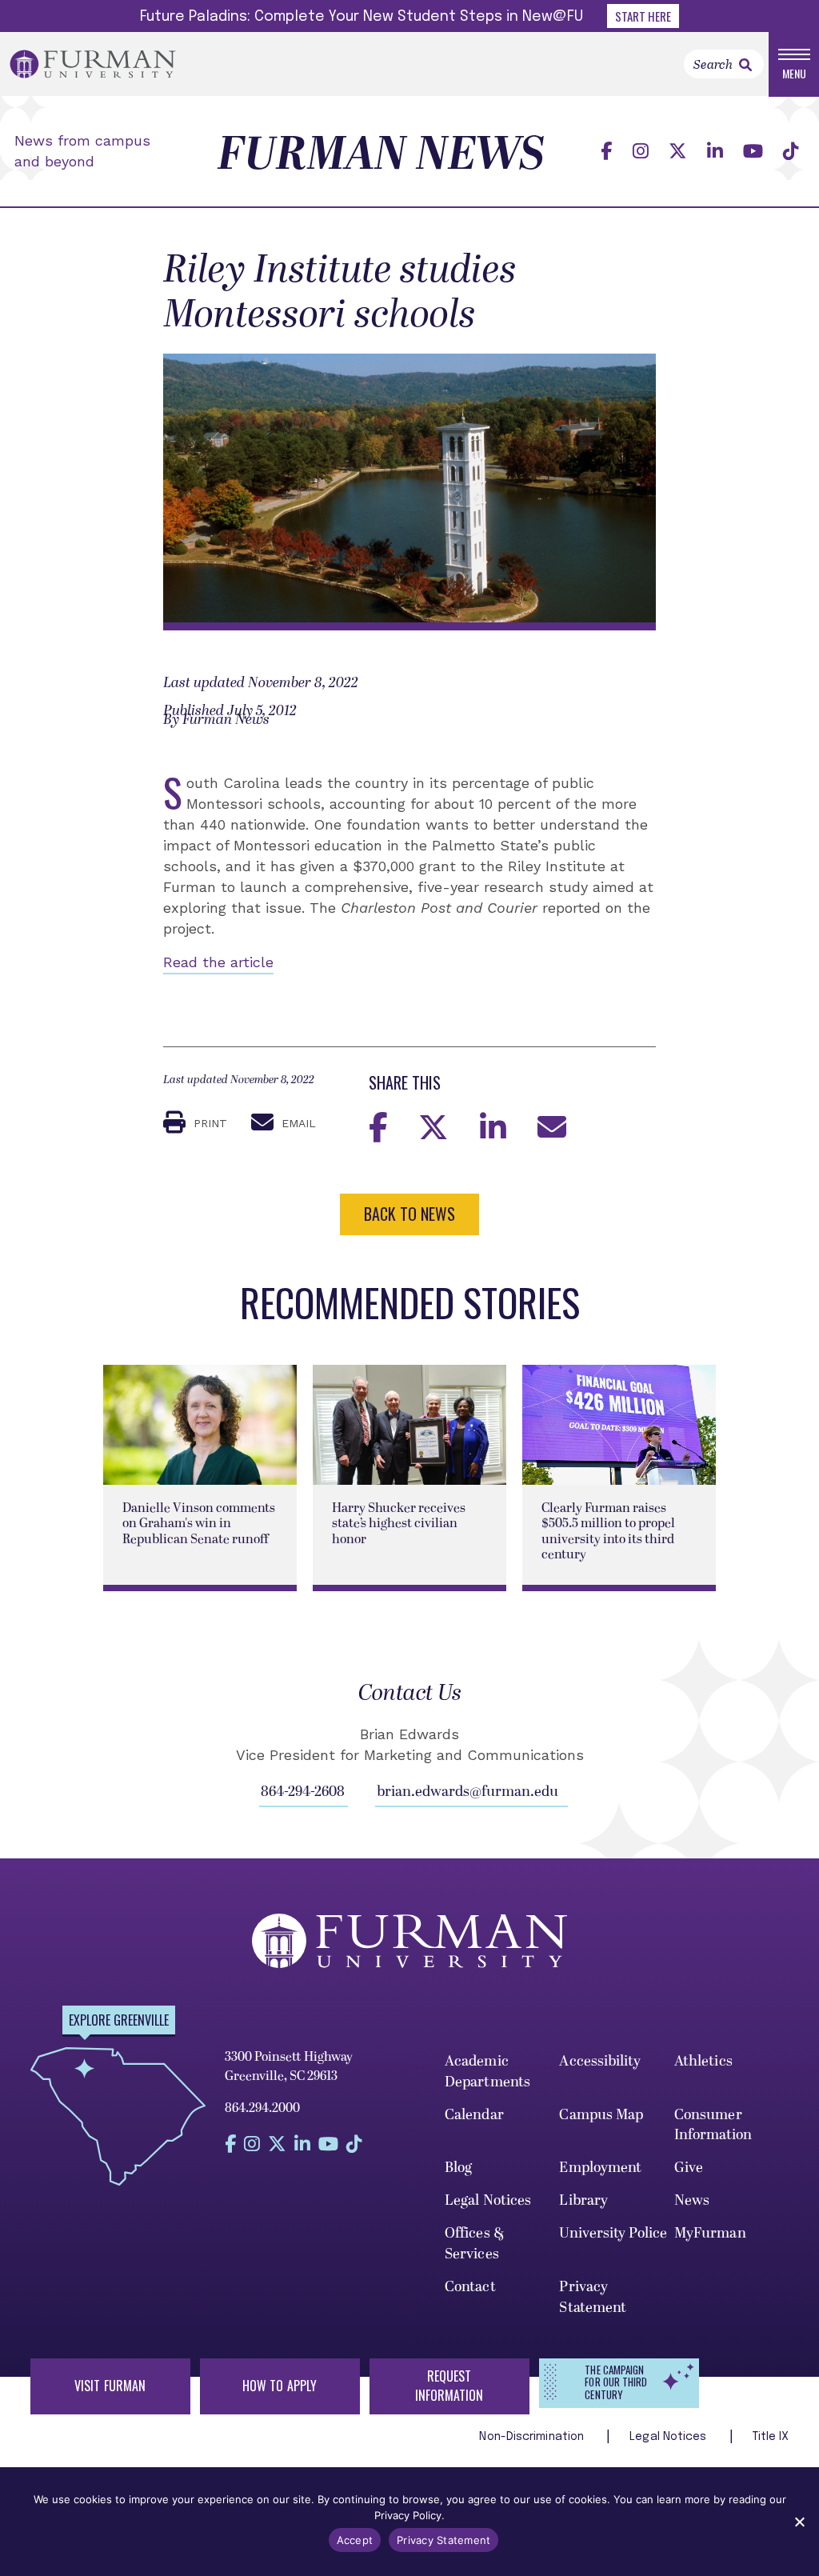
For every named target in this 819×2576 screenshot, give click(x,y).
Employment (600, 2168)
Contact (470, 2287)
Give (689, 2168)
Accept (355, 2540)
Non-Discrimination (533, 2437)
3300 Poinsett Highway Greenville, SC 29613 (289, 2066)
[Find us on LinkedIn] (715, 152)
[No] (799, 2522)
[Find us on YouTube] (753, 152)
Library (583, 2200)
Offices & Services (475, 2244)
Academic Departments (487, 2072)
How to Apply (280, 2386)
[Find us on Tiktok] (791, 152)
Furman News (381, 155)
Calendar (474, 2115)
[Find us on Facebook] (606, 152)
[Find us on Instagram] (641, 152)
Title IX (771, 2437)
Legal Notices (488, 2200)
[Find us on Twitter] (678, 152)
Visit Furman (110, 2386)
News (692, 2200)
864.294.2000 (262, 2108)
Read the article (218, 962)
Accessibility (599, 2061)
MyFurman (710, 2233)
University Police (613, 2233)
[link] (745, 65)
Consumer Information (713, 2125)
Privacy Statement (593, 2297)
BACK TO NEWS (409, 1214)
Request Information (449, 2386)
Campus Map (601, 2115)
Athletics (703, 2061)
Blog (458, 2168)
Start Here (643, 16)
